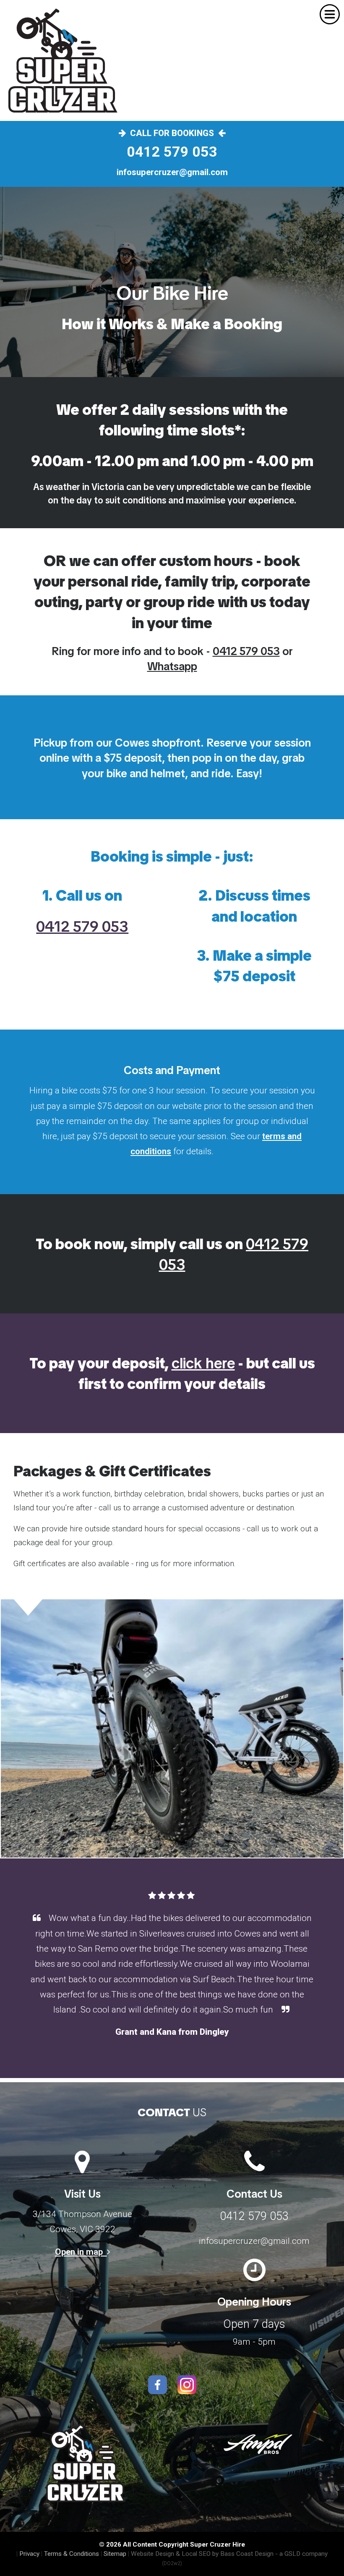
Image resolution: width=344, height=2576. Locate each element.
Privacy (29, 2554)
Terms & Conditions (72, 2554)
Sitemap (115, 2554)
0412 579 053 (172, 152)
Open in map (81, 2252)
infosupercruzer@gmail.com (172, 172)
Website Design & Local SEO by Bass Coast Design (202, 2554)
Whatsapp (172, 666)
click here (203, 1363)
